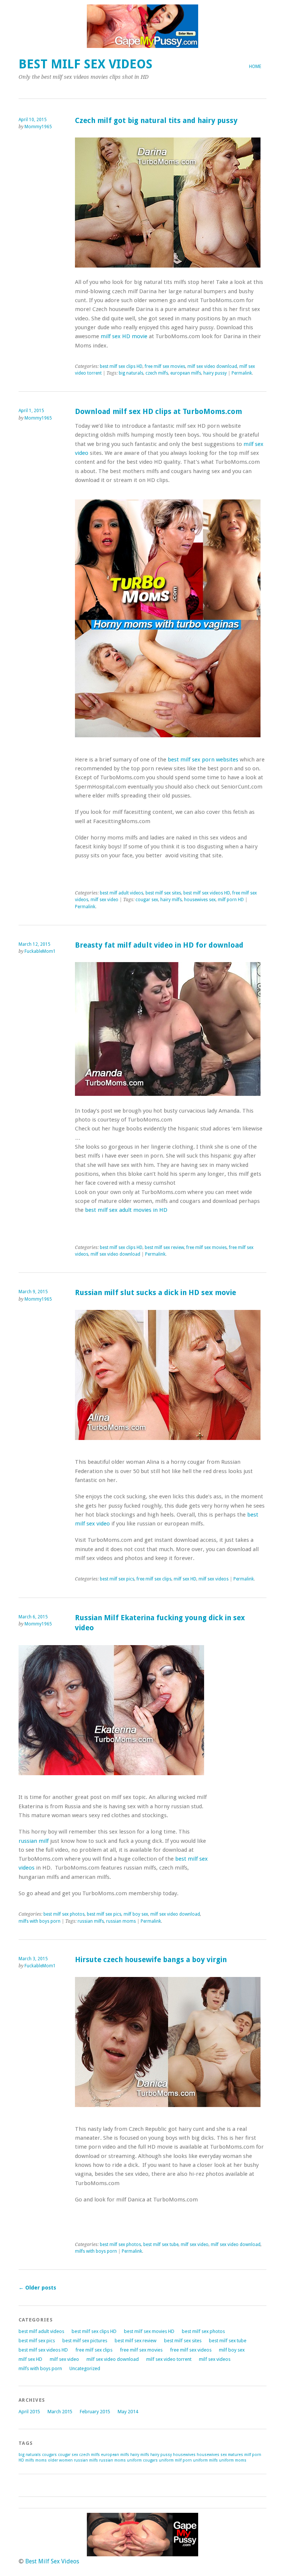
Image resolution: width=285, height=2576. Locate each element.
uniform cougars (142, 2460)
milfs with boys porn (40, 1921)
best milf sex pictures (85, 2341)
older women (60, 2460)
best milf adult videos (122, 893)
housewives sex (200, 900)
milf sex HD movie (124, 336)
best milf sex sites (163, 893)
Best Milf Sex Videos (86, 64)
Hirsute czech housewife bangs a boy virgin (151, 1960)
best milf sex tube (161, 2245)
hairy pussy (215, 373)
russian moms (121, 1921)
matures (235, 2455)
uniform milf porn (175, 2460)
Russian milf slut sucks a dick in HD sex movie (155, 1293)
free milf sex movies (165, 366)
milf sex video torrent (169, 2359)
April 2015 (29, 2412)
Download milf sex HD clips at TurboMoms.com (158, 412)
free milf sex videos (191, 2350)
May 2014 (128, 2412)
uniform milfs (205, 2460)
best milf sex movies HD (149, 2331)
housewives (184, 2455)
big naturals (131, 373)
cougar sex (147, 900)
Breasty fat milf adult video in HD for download (159, 945)
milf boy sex (136, 1914)
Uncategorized (85, 2368)
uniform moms (233, 2460)
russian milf (34, 1841)
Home (255, 67)
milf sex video (104, 900)
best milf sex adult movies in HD (126, 1210)
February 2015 (95, 2412)
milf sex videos (214, 1579)
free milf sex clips (154, 1579)
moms (41, 2460)
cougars (49, 2455)
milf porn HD (231, 900)
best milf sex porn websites (203, 760)
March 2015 (60, 2412)
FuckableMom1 (40, 951)
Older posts (37, 2288)
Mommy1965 (38, 127)
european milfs (186, 373)
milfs (30, 2460)
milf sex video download (212, 366)
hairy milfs (171, 900)
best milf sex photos (64, 1914)
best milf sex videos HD (207, 893)
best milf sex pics (117, 1579)
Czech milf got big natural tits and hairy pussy (156, 121)
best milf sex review (164, 1247)
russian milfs (91, 1921)
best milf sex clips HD (121, 366)
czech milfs (157, 373)
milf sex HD (185, 1579)
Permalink (242, 373)
